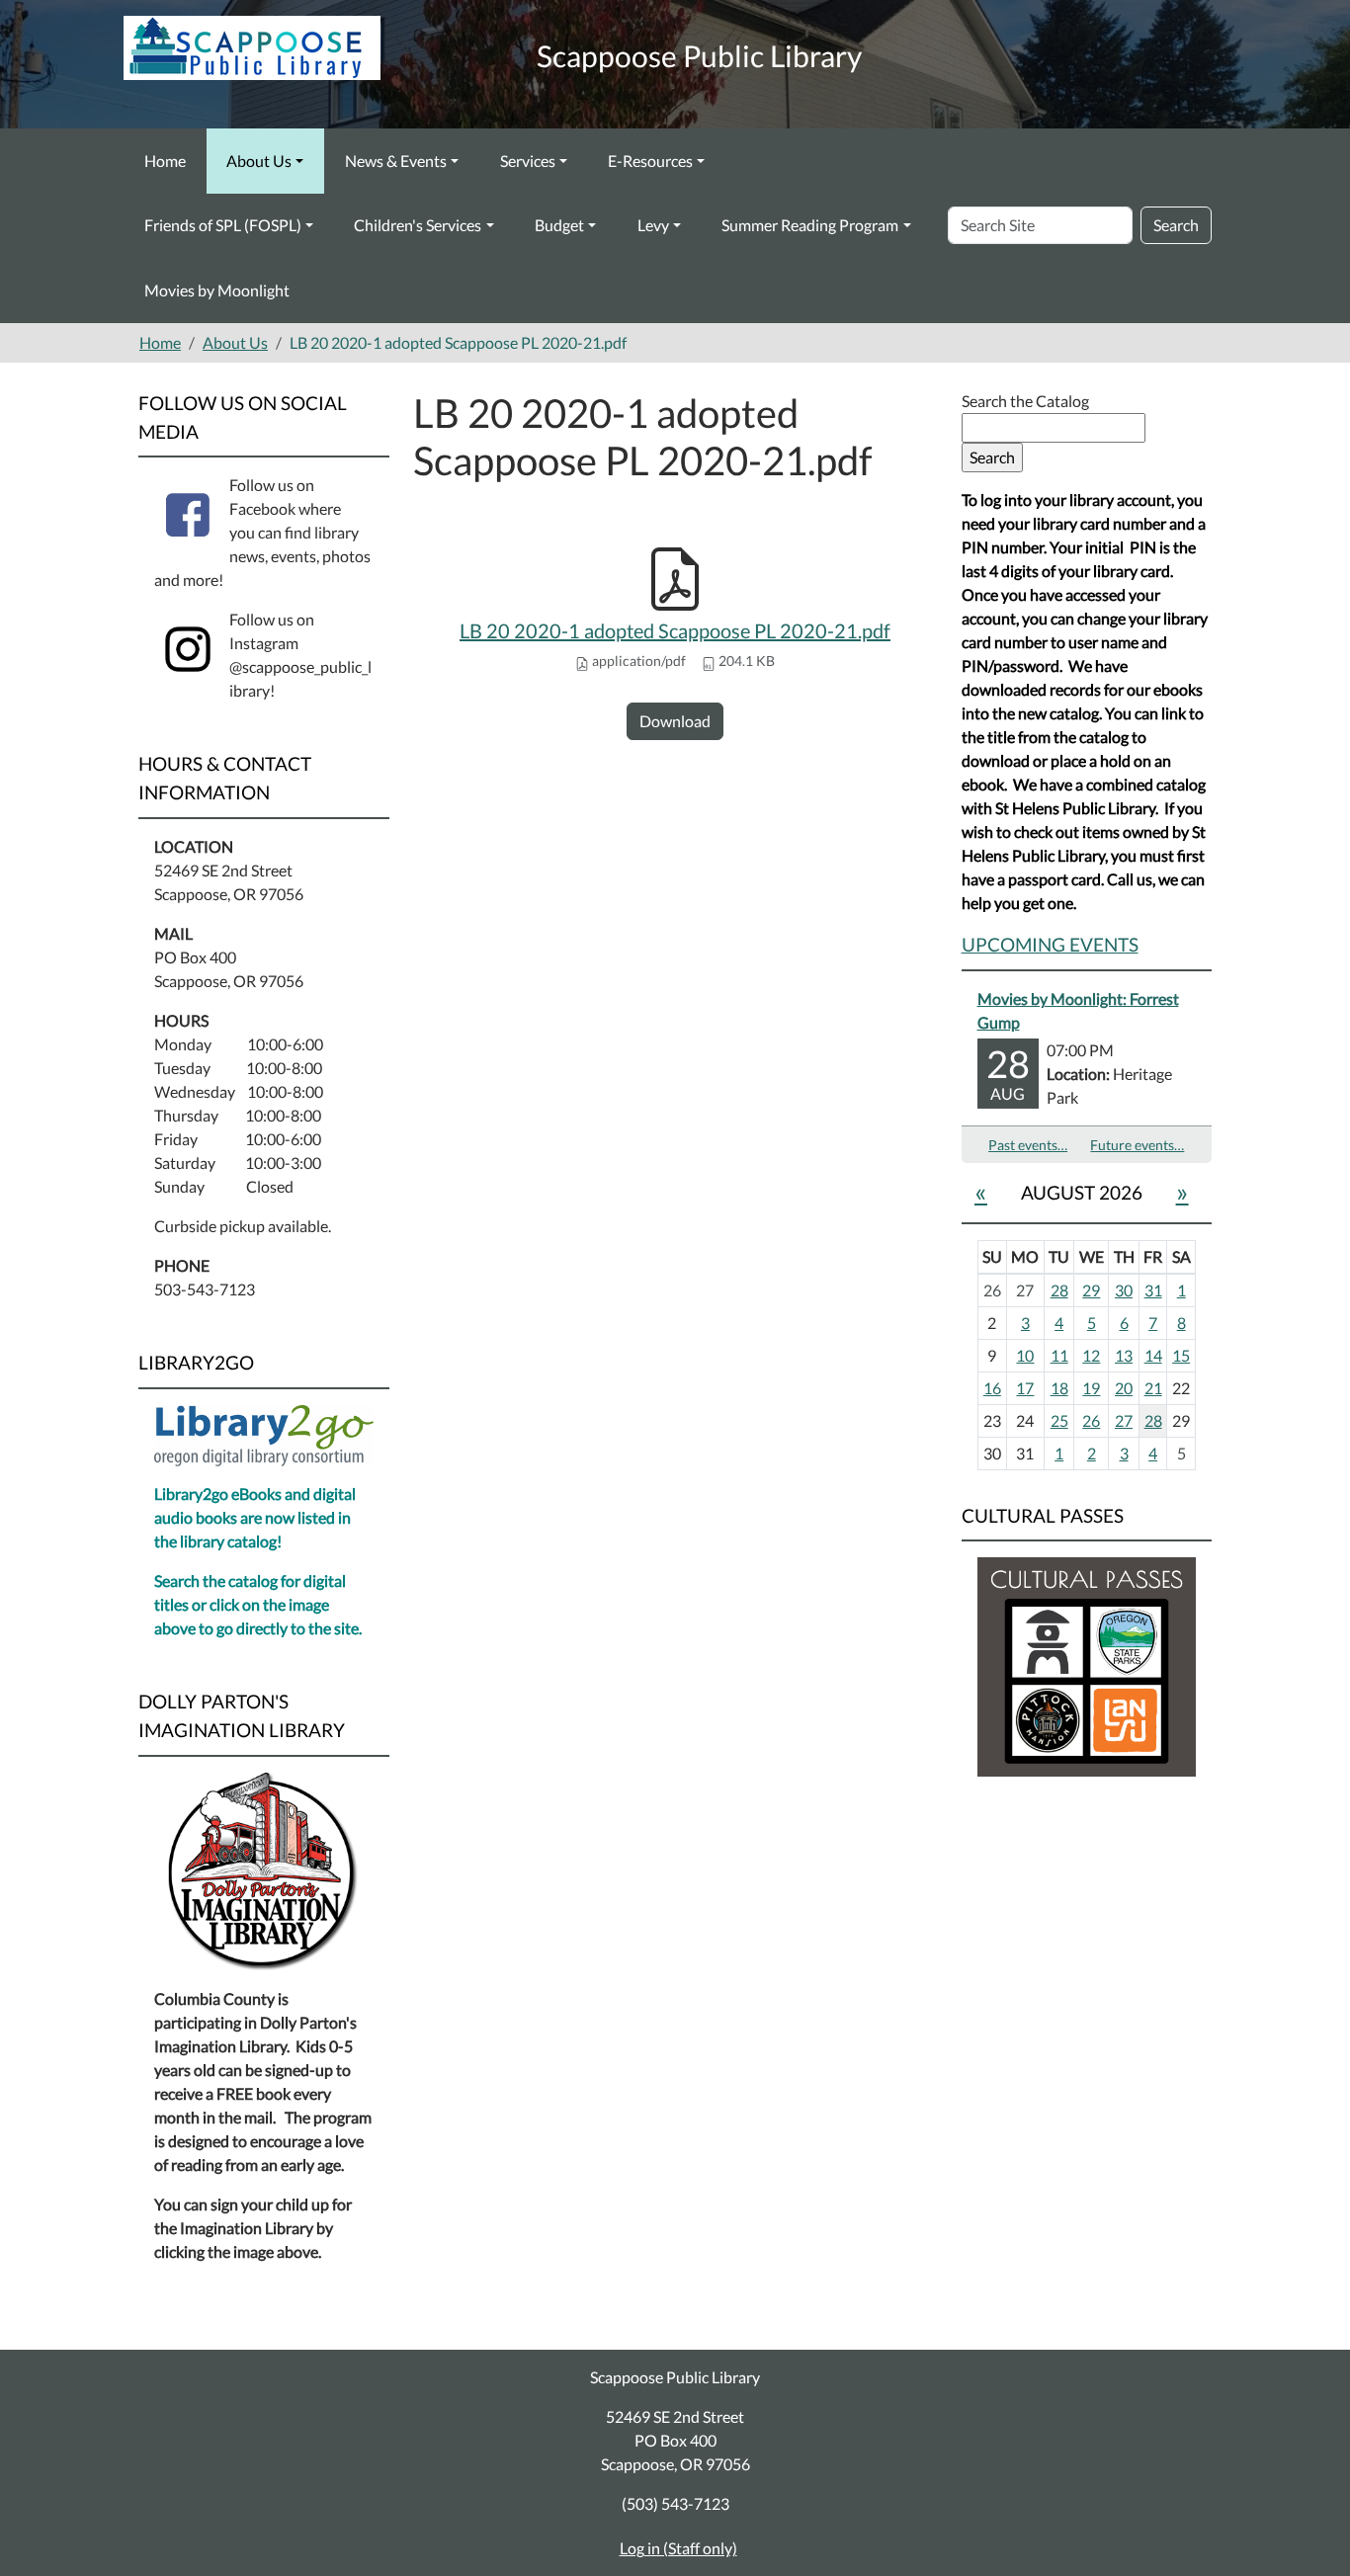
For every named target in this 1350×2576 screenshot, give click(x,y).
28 (1059, 1290)
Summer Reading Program (810, 225)
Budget (559, 225)
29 (1091, 1290)
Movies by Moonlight (217, 290)
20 (1124, 1388)
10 (1025, 1355)
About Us (259, 161)
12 (1091, 1355)
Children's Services (418, 225)
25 (1059, 1420)
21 (1153, 1388)
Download (675, 721)
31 (1153, 1290)
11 (1059, 1355)
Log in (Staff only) (678, 2548)
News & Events (396, 161)
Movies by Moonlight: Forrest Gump (1078, 1010)
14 (1153, 1355)
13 (1124, 1355)
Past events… (1028, 1145)
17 (1025, 1388)
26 (1091, 1420)
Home (165, 161)
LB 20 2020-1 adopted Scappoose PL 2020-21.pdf (675, 630)
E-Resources (650, 161)
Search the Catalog (1025, 401)
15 (1181, 1355)
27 (1124, 1420)
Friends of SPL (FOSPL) (223, 225)
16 (992, 1388)
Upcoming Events (1050, 944)
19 (1091, 1388)
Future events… (1137, 1145)
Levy (653, 225)
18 (1059, 1388)
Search (1176, 225)
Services (528, 161)
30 (1124, 1290)
